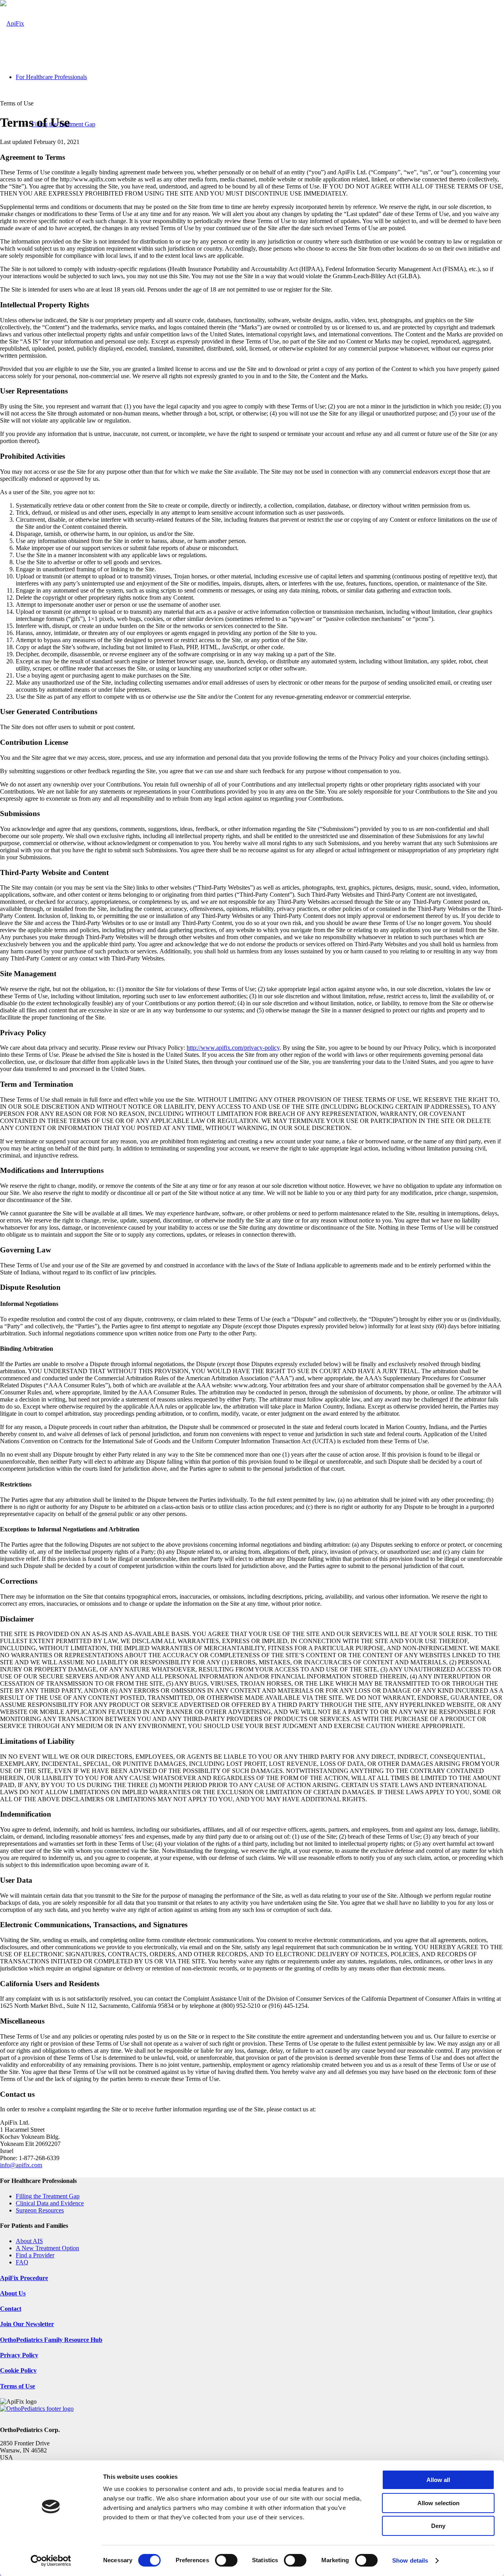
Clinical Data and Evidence (50, 2203)
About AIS (29, 2241)
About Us (13, 2293)
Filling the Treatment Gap (48, 2196)
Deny (438, 2526)
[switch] (226, 2560)
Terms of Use (18, 2386)
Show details (410, 2560)
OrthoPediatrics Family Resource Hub (51, 2340)
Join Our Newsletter (27, 2324)
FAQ (22, 2262)
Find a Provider (35, 2255)
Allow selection (438, 2503)
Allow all (438, 2480)
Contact (11, 2309)
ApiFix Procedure (24, 2278)
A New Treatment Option (47, 2248)
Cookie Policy (18, 2370)
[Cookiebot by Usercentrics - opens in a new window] (51, 2561)
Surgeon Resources (40, 2210)
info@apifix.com (21, 2165)
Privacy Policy (19, 2355)
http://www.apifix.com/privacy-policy (233, 1048)
